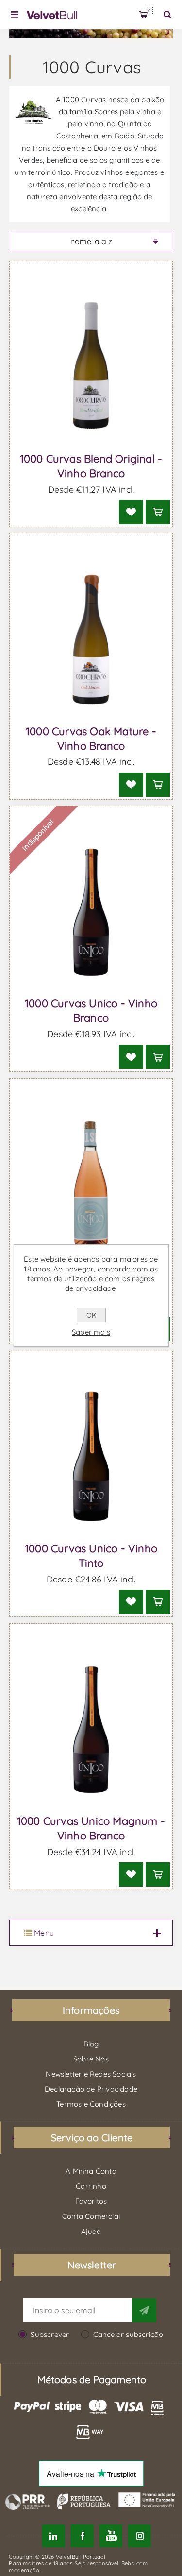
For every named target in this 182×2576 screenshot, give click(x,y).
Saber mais (91, 1332)
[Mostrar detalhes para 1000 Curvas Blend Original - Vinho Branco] (91, 367)
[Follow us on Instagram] (140, 2536)
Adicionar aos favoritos (131, 512)
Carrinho (149, 10)
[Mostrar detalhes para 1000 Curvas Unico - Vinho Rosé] (91, 1185)
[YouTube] (111, 2536)
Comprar (158, 512)
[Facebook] (82, 2536)
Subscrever (50, 2334)
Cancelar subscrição (128, 2334)
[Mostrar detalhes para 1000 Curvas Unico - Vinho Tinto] (91, 1457)
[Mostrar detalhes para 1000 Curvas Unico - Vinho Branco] (91, 912)
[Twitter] (53, 2536)
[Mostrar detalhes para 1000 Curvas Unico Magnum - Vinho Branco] (91, 1730)
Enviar (144, 2310)
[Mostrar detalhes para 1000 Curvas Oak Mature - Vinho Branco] (91, 639)
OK (91, 1315)
